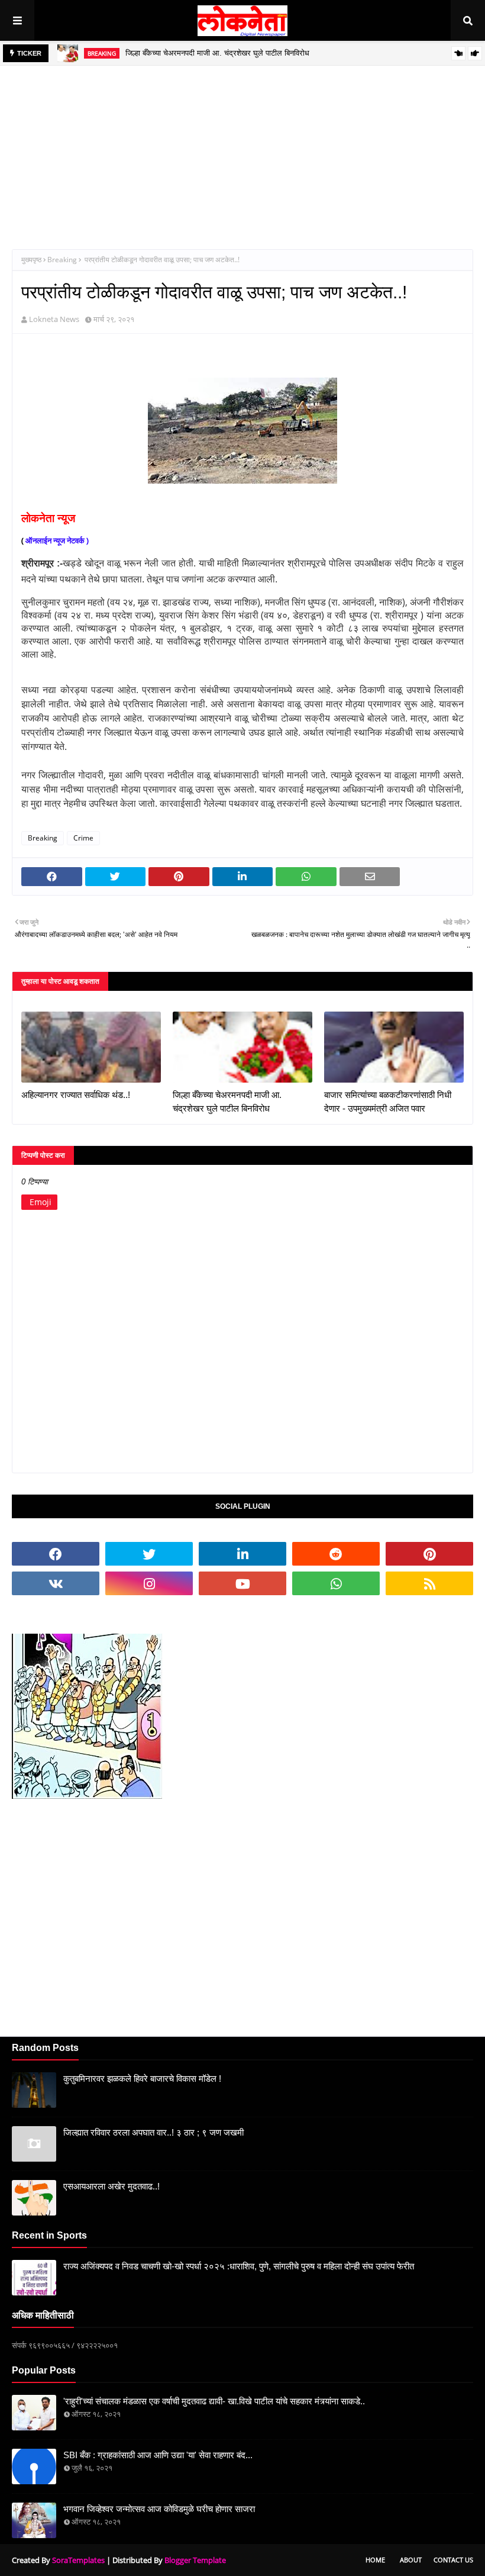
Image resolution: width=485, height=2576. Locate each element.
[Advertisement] (242, 149)
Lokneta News (54, 319)
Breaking (62, 260)
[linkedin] (242, 1554)
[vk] (56, 1583)
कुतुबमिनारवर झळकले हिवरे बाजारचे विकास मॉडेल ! (142, 2078)
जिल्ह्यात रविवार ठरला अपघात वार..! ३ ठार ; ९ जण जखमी (153, 2132)
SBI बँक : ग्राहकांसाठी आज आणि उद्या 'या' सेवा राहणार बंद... (158, 2455)
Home (375, 2560)
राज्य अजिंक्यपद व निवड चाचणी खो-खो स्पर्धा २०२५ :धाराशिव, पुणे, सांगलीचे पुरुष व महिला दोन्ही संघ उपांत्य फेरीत (239, 2266)
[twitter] (149, 1554)
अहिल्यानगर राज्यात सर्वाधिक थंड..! (76, 1095)
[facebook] (56, 1554)
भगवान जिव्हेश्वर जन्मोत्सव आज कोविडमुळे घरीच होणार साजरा (159, 2509)
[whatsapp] (336, 1583)
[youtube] (242, 1583)
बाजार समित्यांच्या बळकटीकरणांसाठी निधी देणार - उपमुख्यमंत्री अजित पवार (388, 1102)
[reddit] (336, 1554)
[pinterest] (429, 1554)
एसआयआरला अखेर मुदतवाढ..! (111, 2186)
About (411, 2560)
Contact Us (453, 2560)
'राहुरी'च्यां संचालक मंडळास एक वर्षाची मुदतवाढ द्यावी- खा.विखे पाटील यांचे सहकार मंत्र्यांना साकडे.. (214, 2401)
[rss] (429, 1583)
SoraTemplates (78, 2560)
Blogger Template (195, 2560)
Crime (83, 838)
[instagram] (149, 1583)
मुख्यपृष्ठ (31, 260)
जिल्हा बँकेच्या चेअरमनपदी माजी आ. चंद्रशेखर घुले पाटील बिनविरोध (217, 53)
